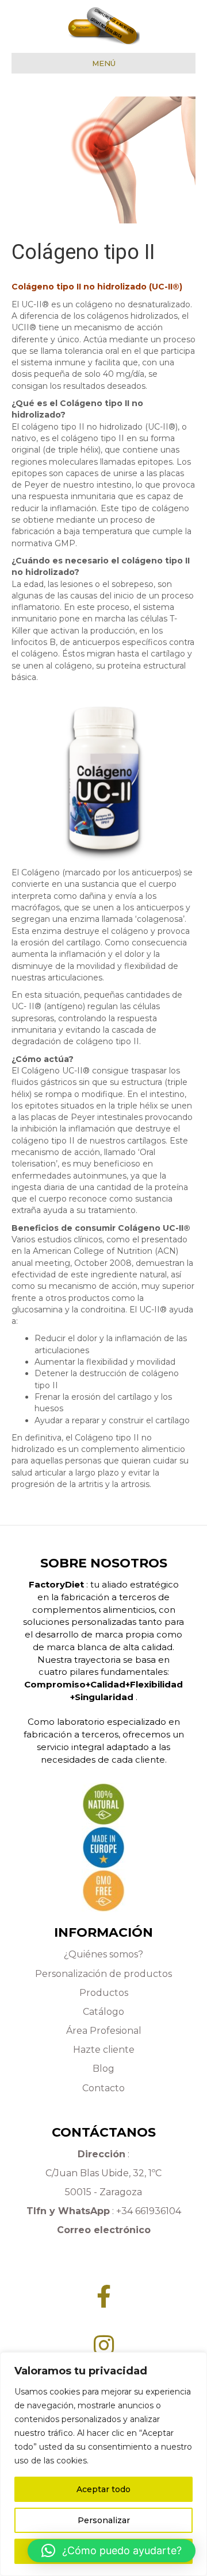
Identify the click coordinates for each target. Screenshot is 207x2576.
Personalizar (104, 2520)
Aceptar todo (103, 2489)
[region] (103, 2464)
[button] (112, 2551)
